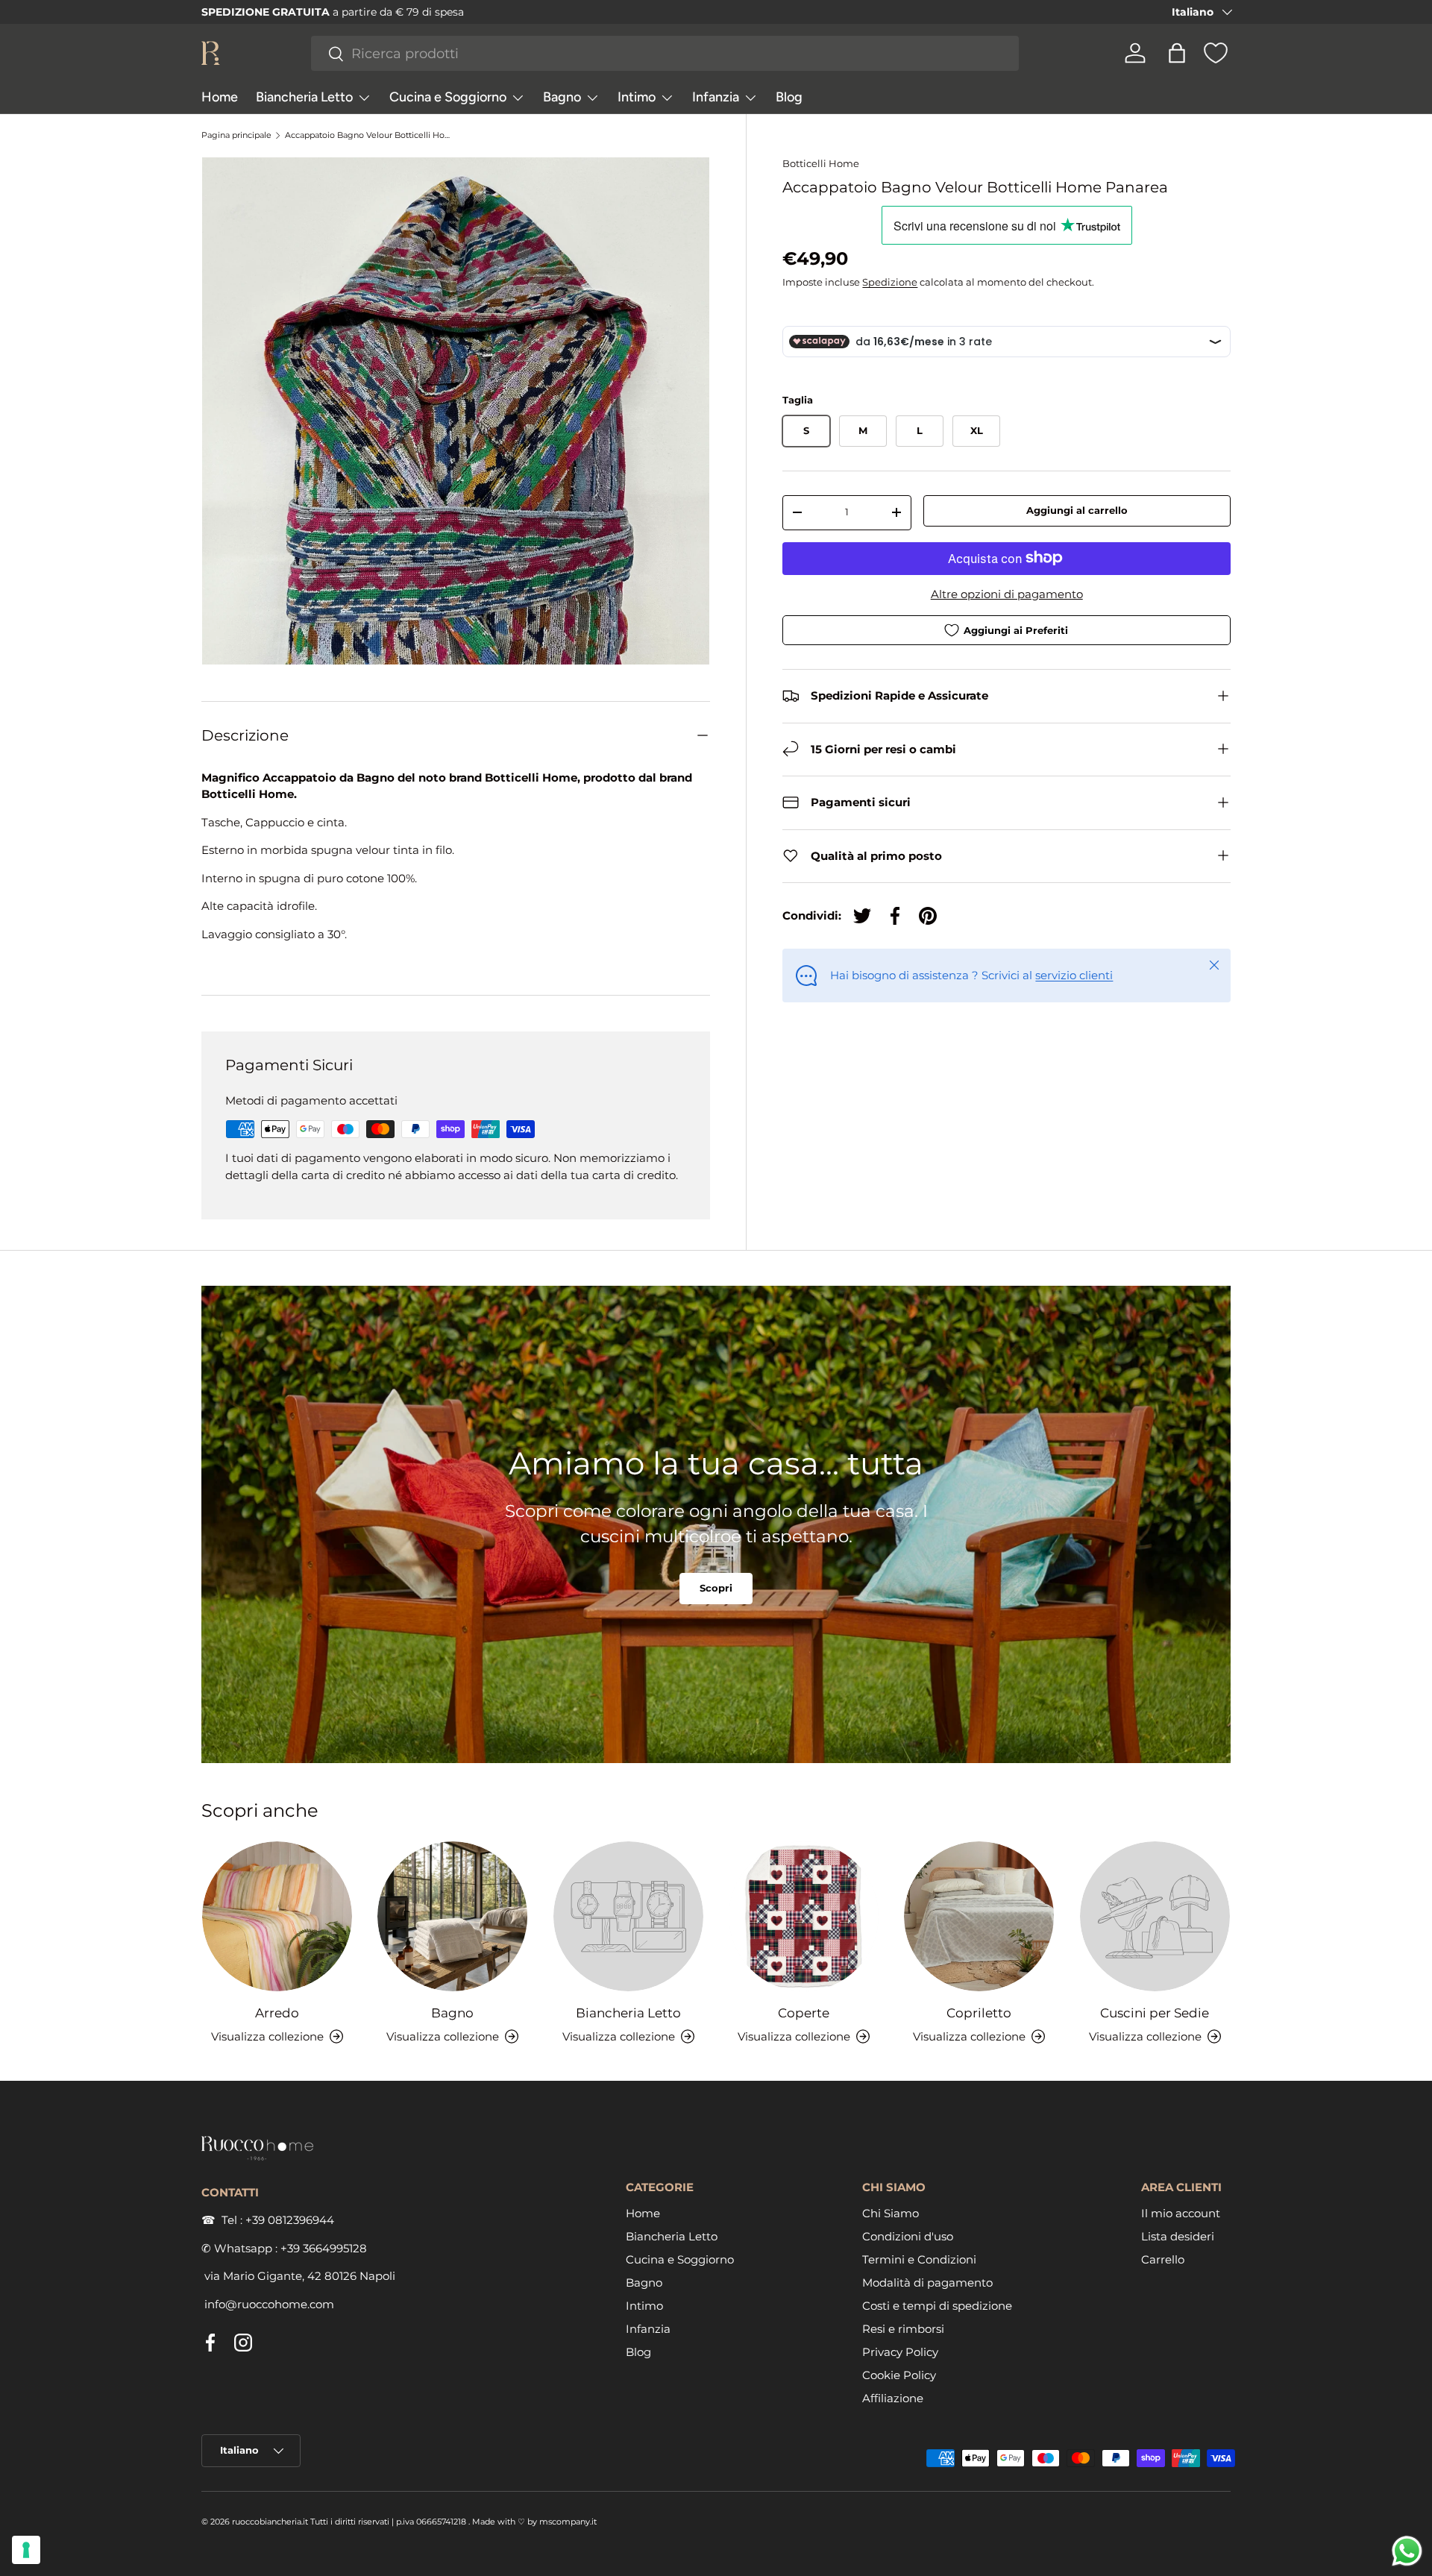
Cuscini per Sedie (1155, 2012)
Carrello (1163, 2259)
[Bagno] (452, 1916)
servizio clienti (1074, 974)
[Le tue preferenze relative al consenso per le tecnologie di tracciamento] (26, 2550)
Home (220, 97)
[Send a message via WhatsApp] (1407, 2551)
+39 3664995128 (324, 2247)
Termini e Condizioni (919, 2259)
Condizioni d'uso (908, 2236)
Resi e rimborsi (903, 2328)
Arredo (277, 2012)
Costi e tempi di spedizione (937, 2305)
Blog (789, 97)
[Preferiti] (1216, 53)
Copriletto (979, 2012)
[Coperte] (804, 1916)
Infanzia (716, 97)
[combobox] (665, 53)
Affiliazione (893, 2397)
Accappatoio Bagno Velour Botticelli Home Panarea (369, 135)
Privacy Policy (900, 2351)
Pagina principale (236, 135)
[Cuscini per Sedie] (1155, 1916)
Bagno (562, 97)
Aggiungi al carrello (1077, 510)
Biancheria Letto (304, 97)
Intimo (637, 97)
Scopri (716, 1589)
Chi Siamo (891, 2212)
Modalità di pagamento (927, 2282)
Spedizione (890, 282)
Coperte (804, 2012)
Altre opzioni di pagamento (1007, 593)
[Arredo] (277, 1916)
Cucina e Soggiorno (448, 97)
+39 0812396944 (290, 2220)
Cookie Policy (899, 2374)
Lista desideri (1178, 2236)
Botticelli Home (821, 163)
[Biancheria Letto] (628, 1916)
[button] (1177, 53)
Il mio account (1181, 2212)
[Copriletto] (979, 1916)
